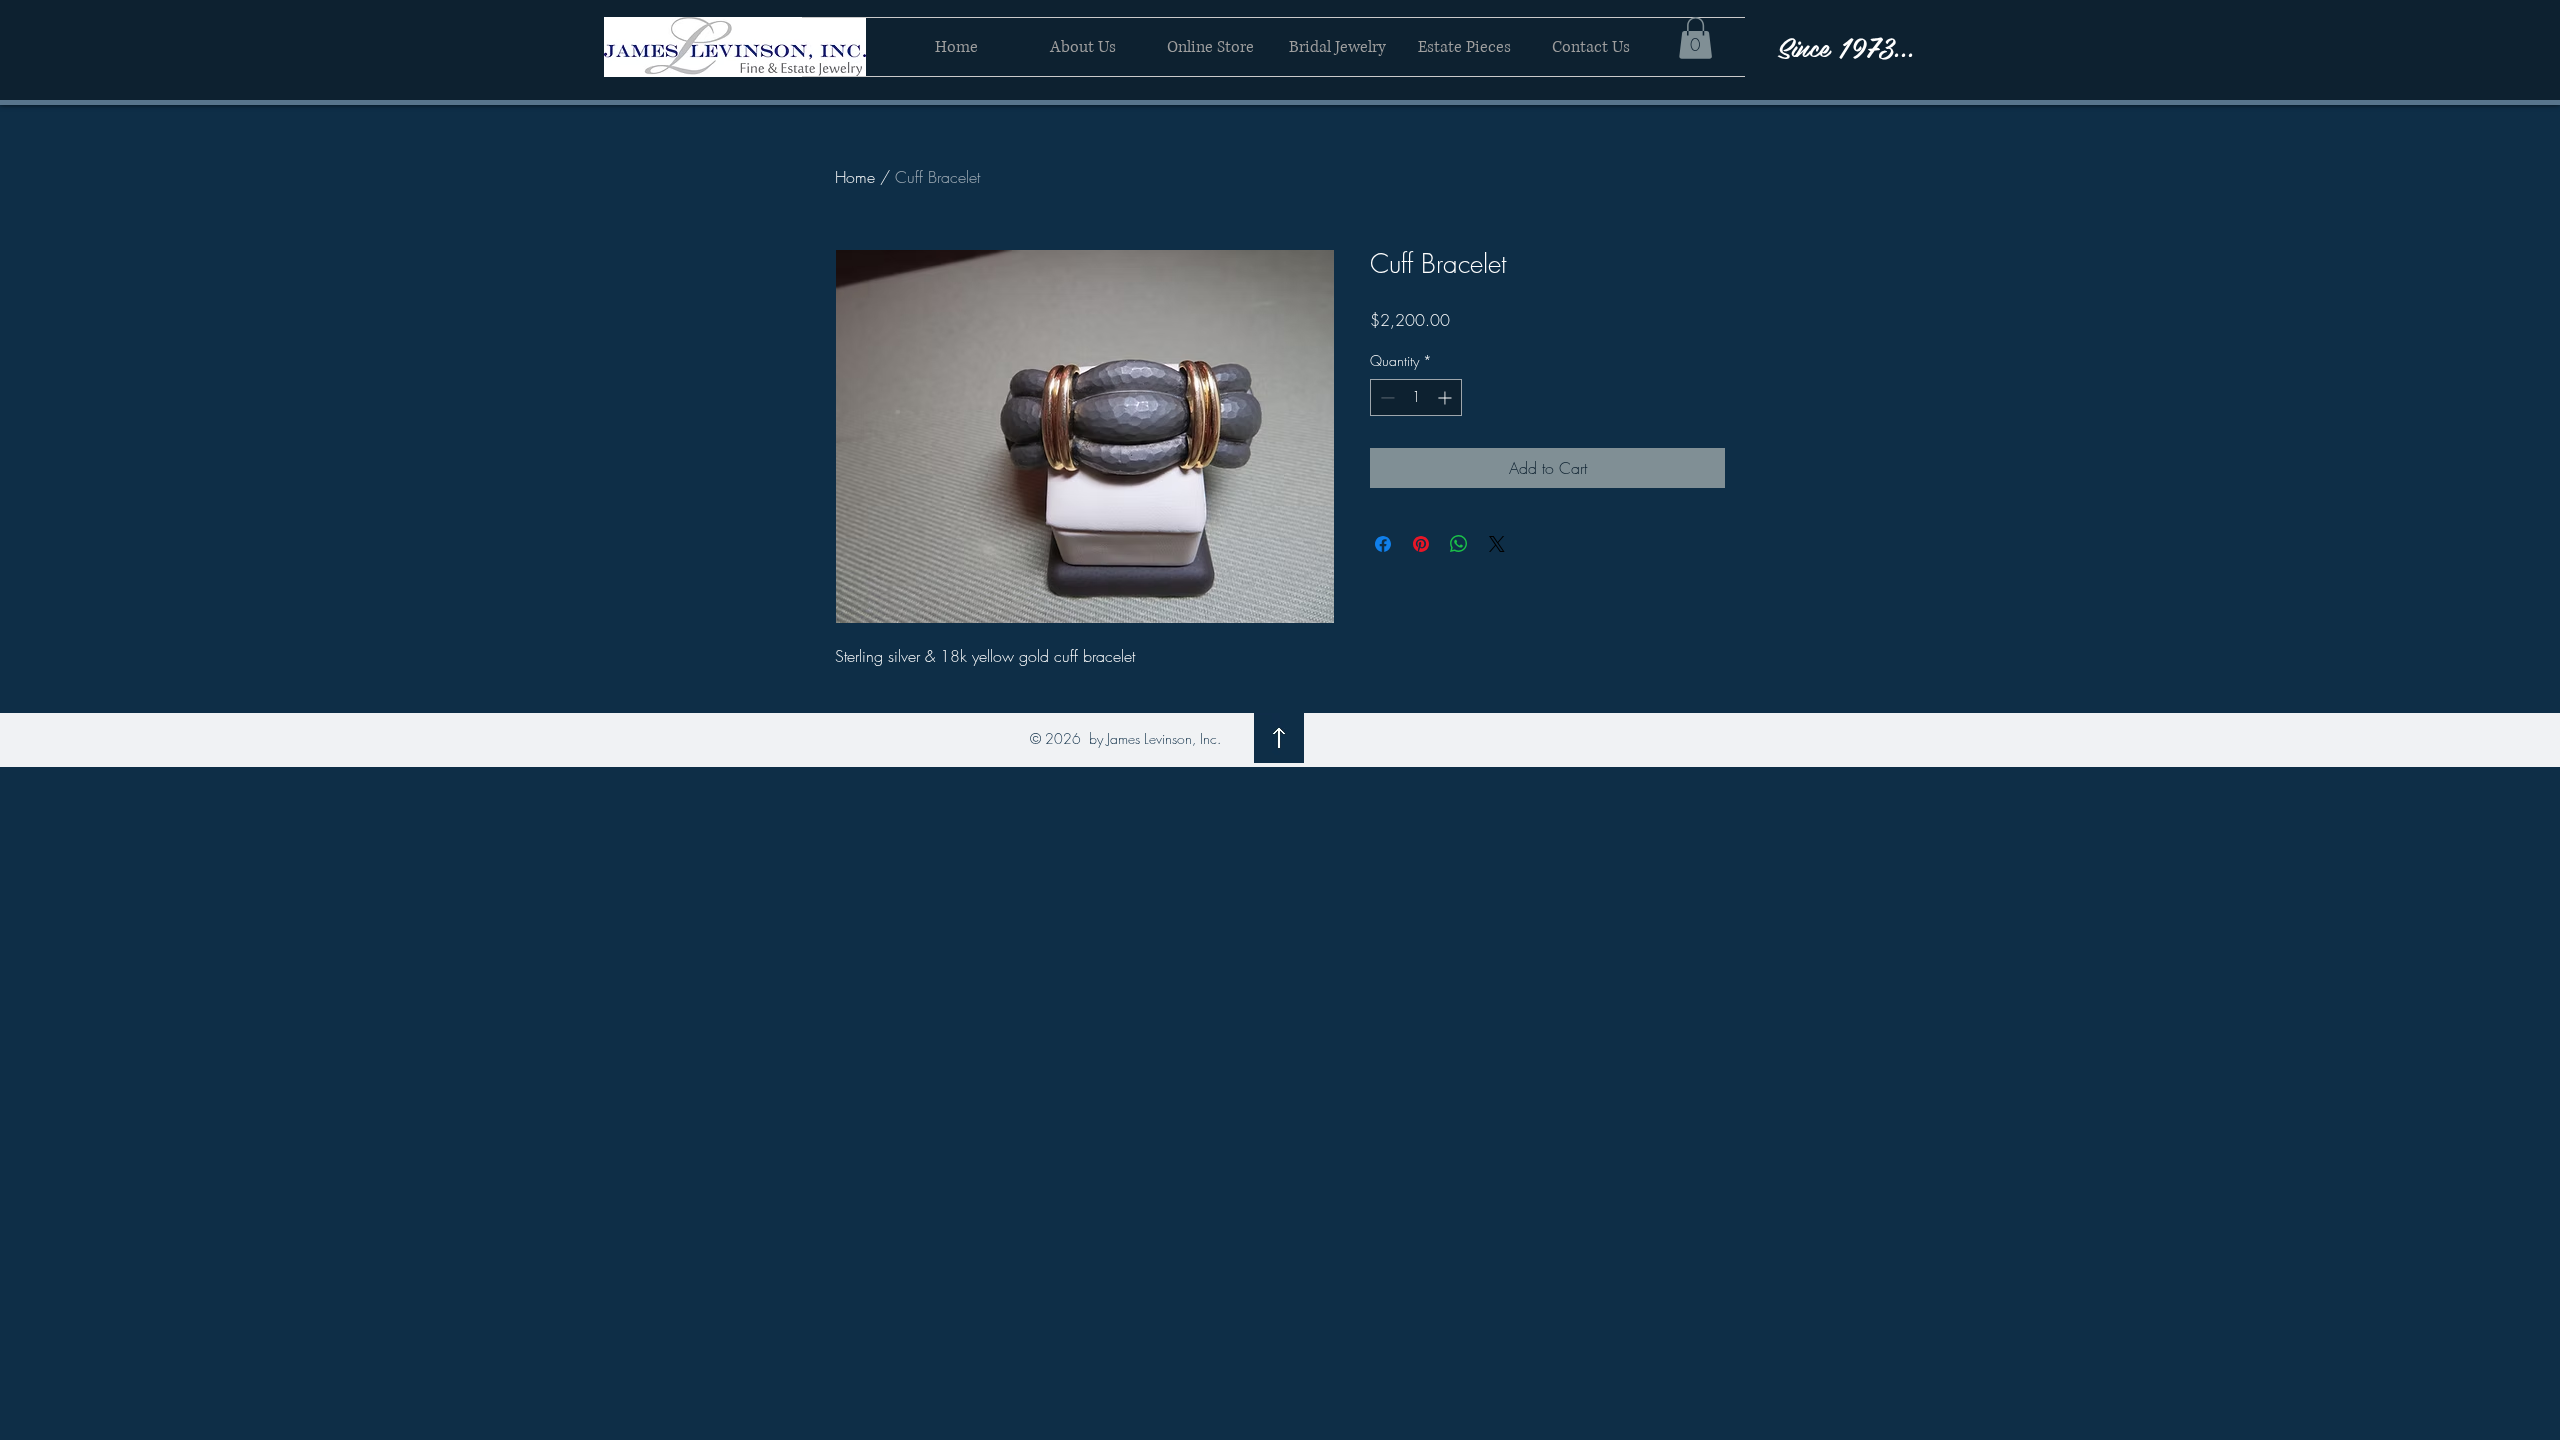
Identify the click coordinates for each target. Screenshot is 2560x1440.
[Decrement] (1385, 397)
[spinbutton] (1416, 397)
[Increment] (1446, 397)
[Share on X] (1497, 544)
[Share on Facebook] (1383, 544)
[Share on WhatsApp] (1459, 544)
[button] (1695, 38)
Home (855, 177)
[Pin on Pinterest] (1421, 544)
